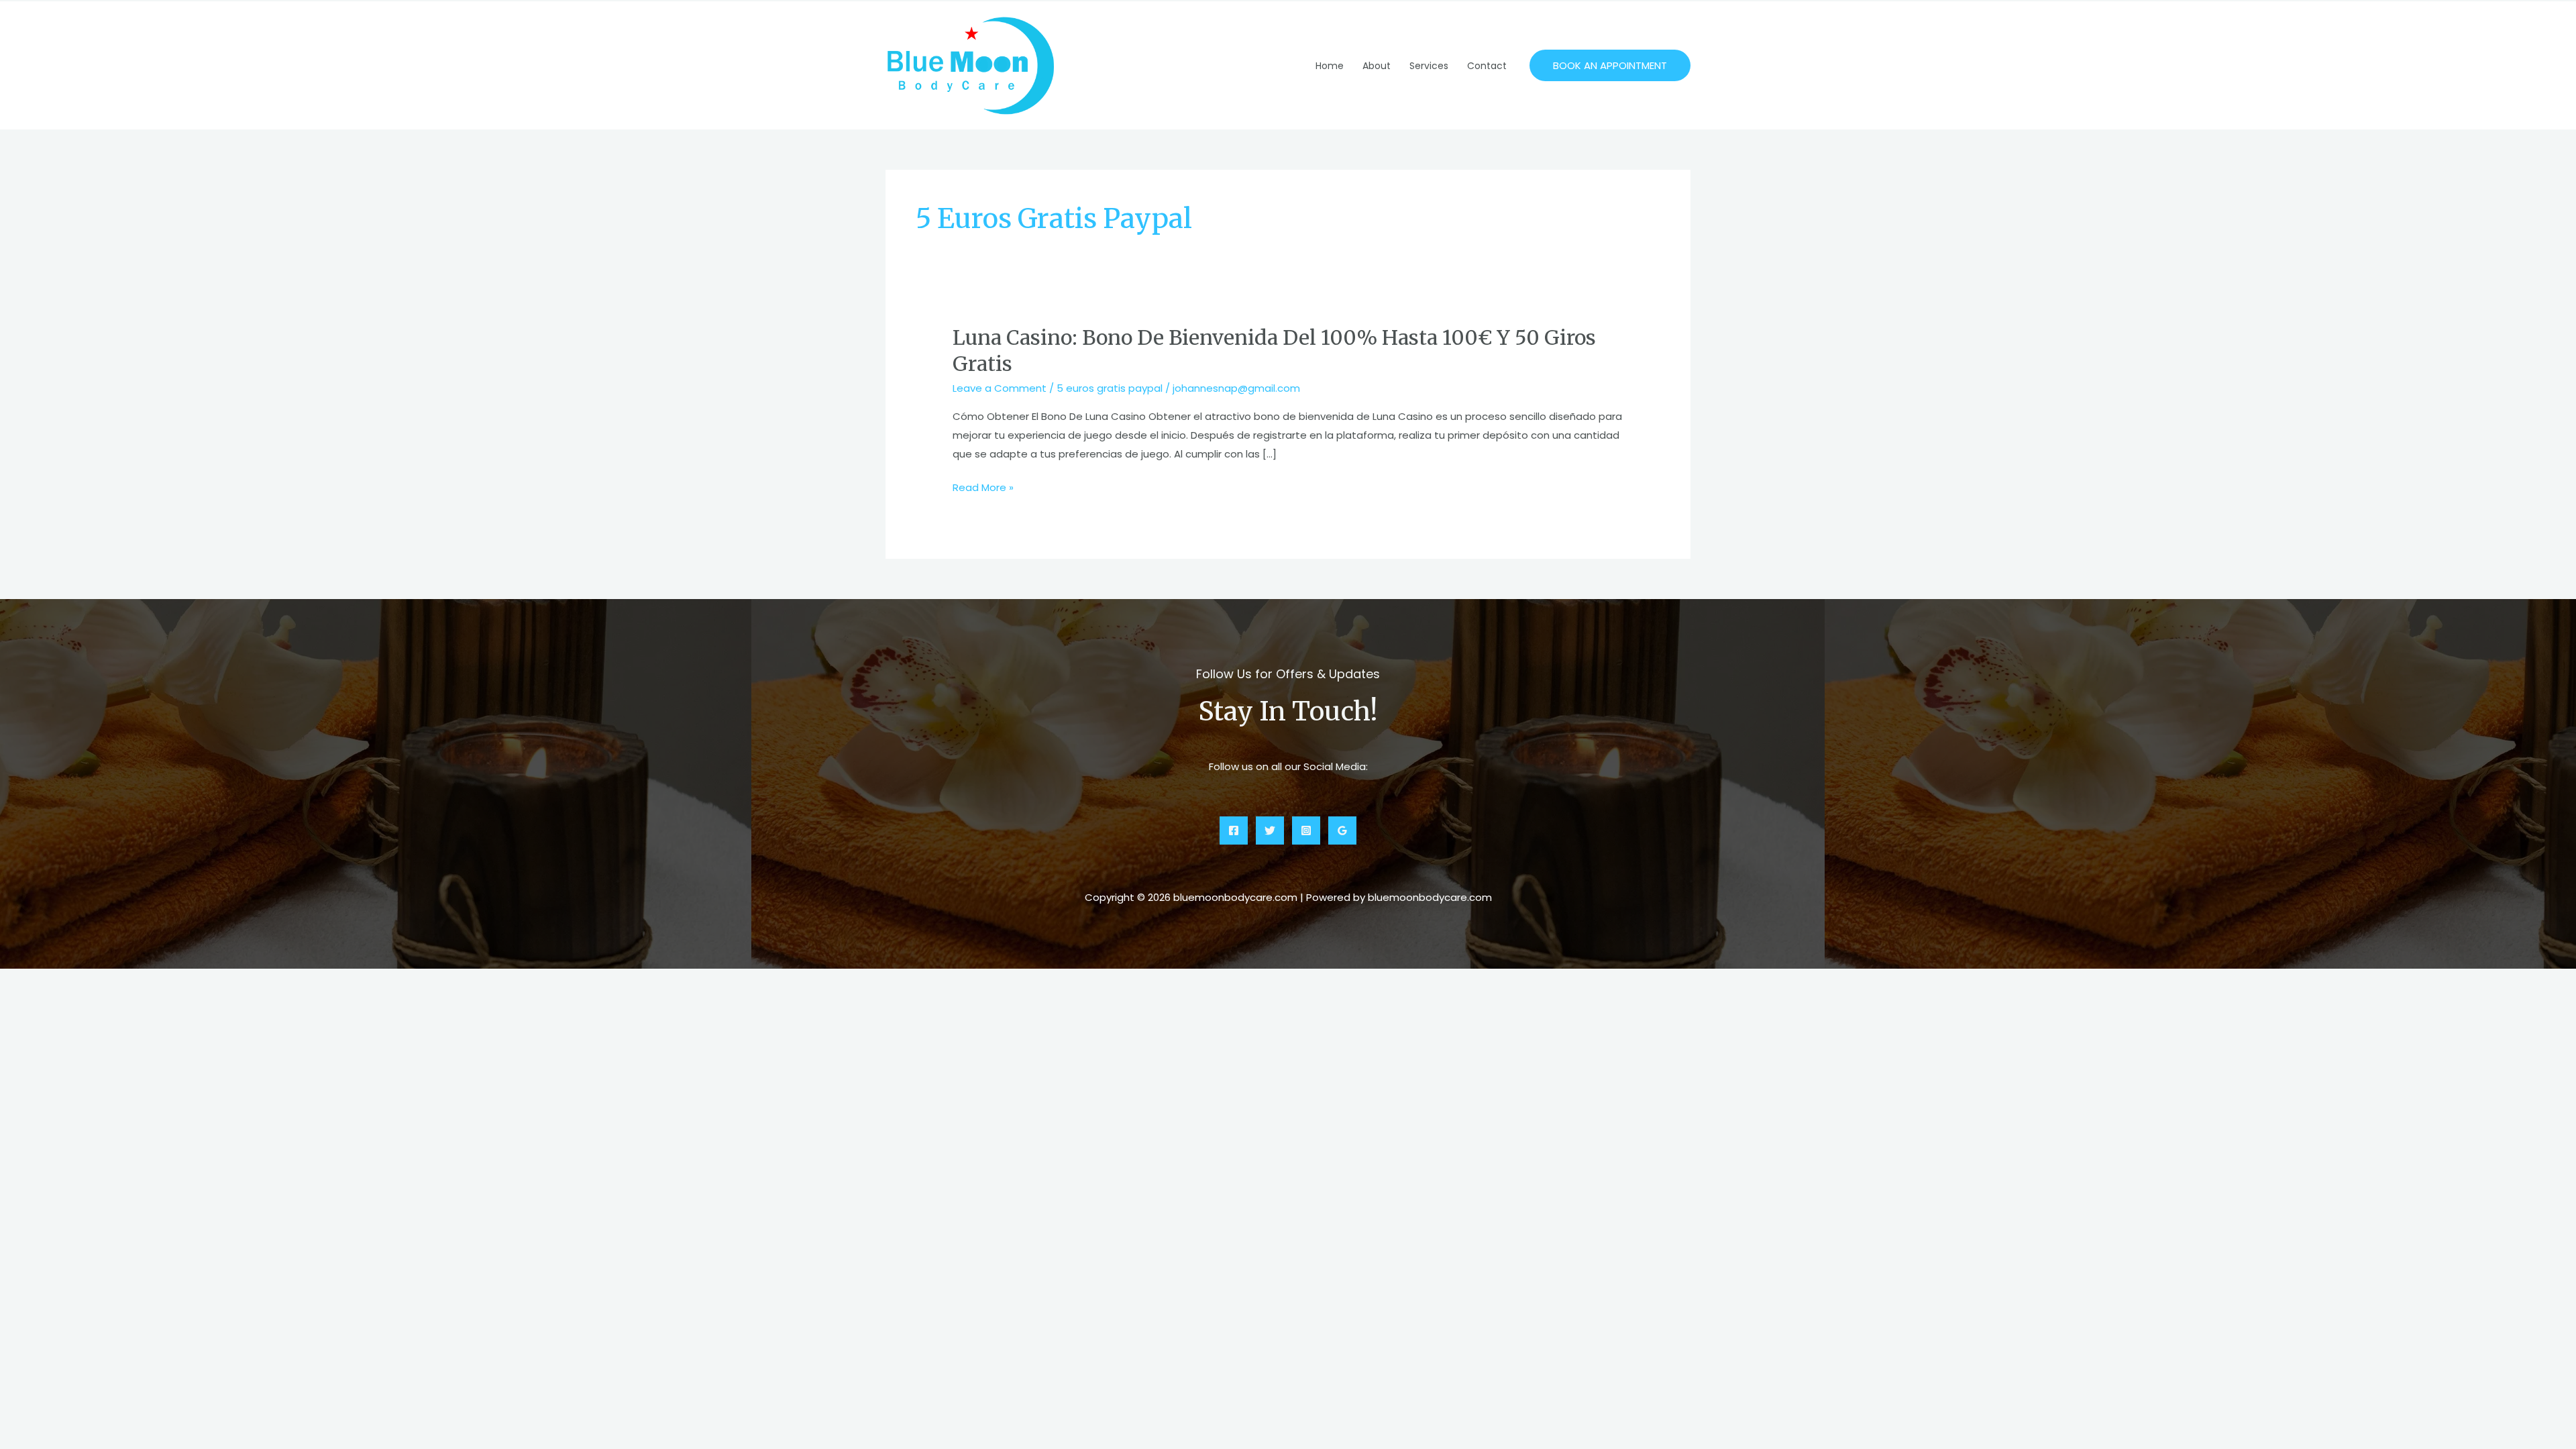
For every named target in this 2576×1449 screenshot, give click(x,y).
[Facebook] (1234, 830)
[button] (1610, 65)
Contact (1487, 66)
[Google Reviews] (1342, 830)
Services (1429, 66)
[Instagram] (1306, 830)
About (1377, 66)
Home (1330, 66)
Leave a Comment (1000, 388)
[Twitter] (1270, 830)
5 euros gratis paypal (1110, 388)
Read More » (983, 488)
